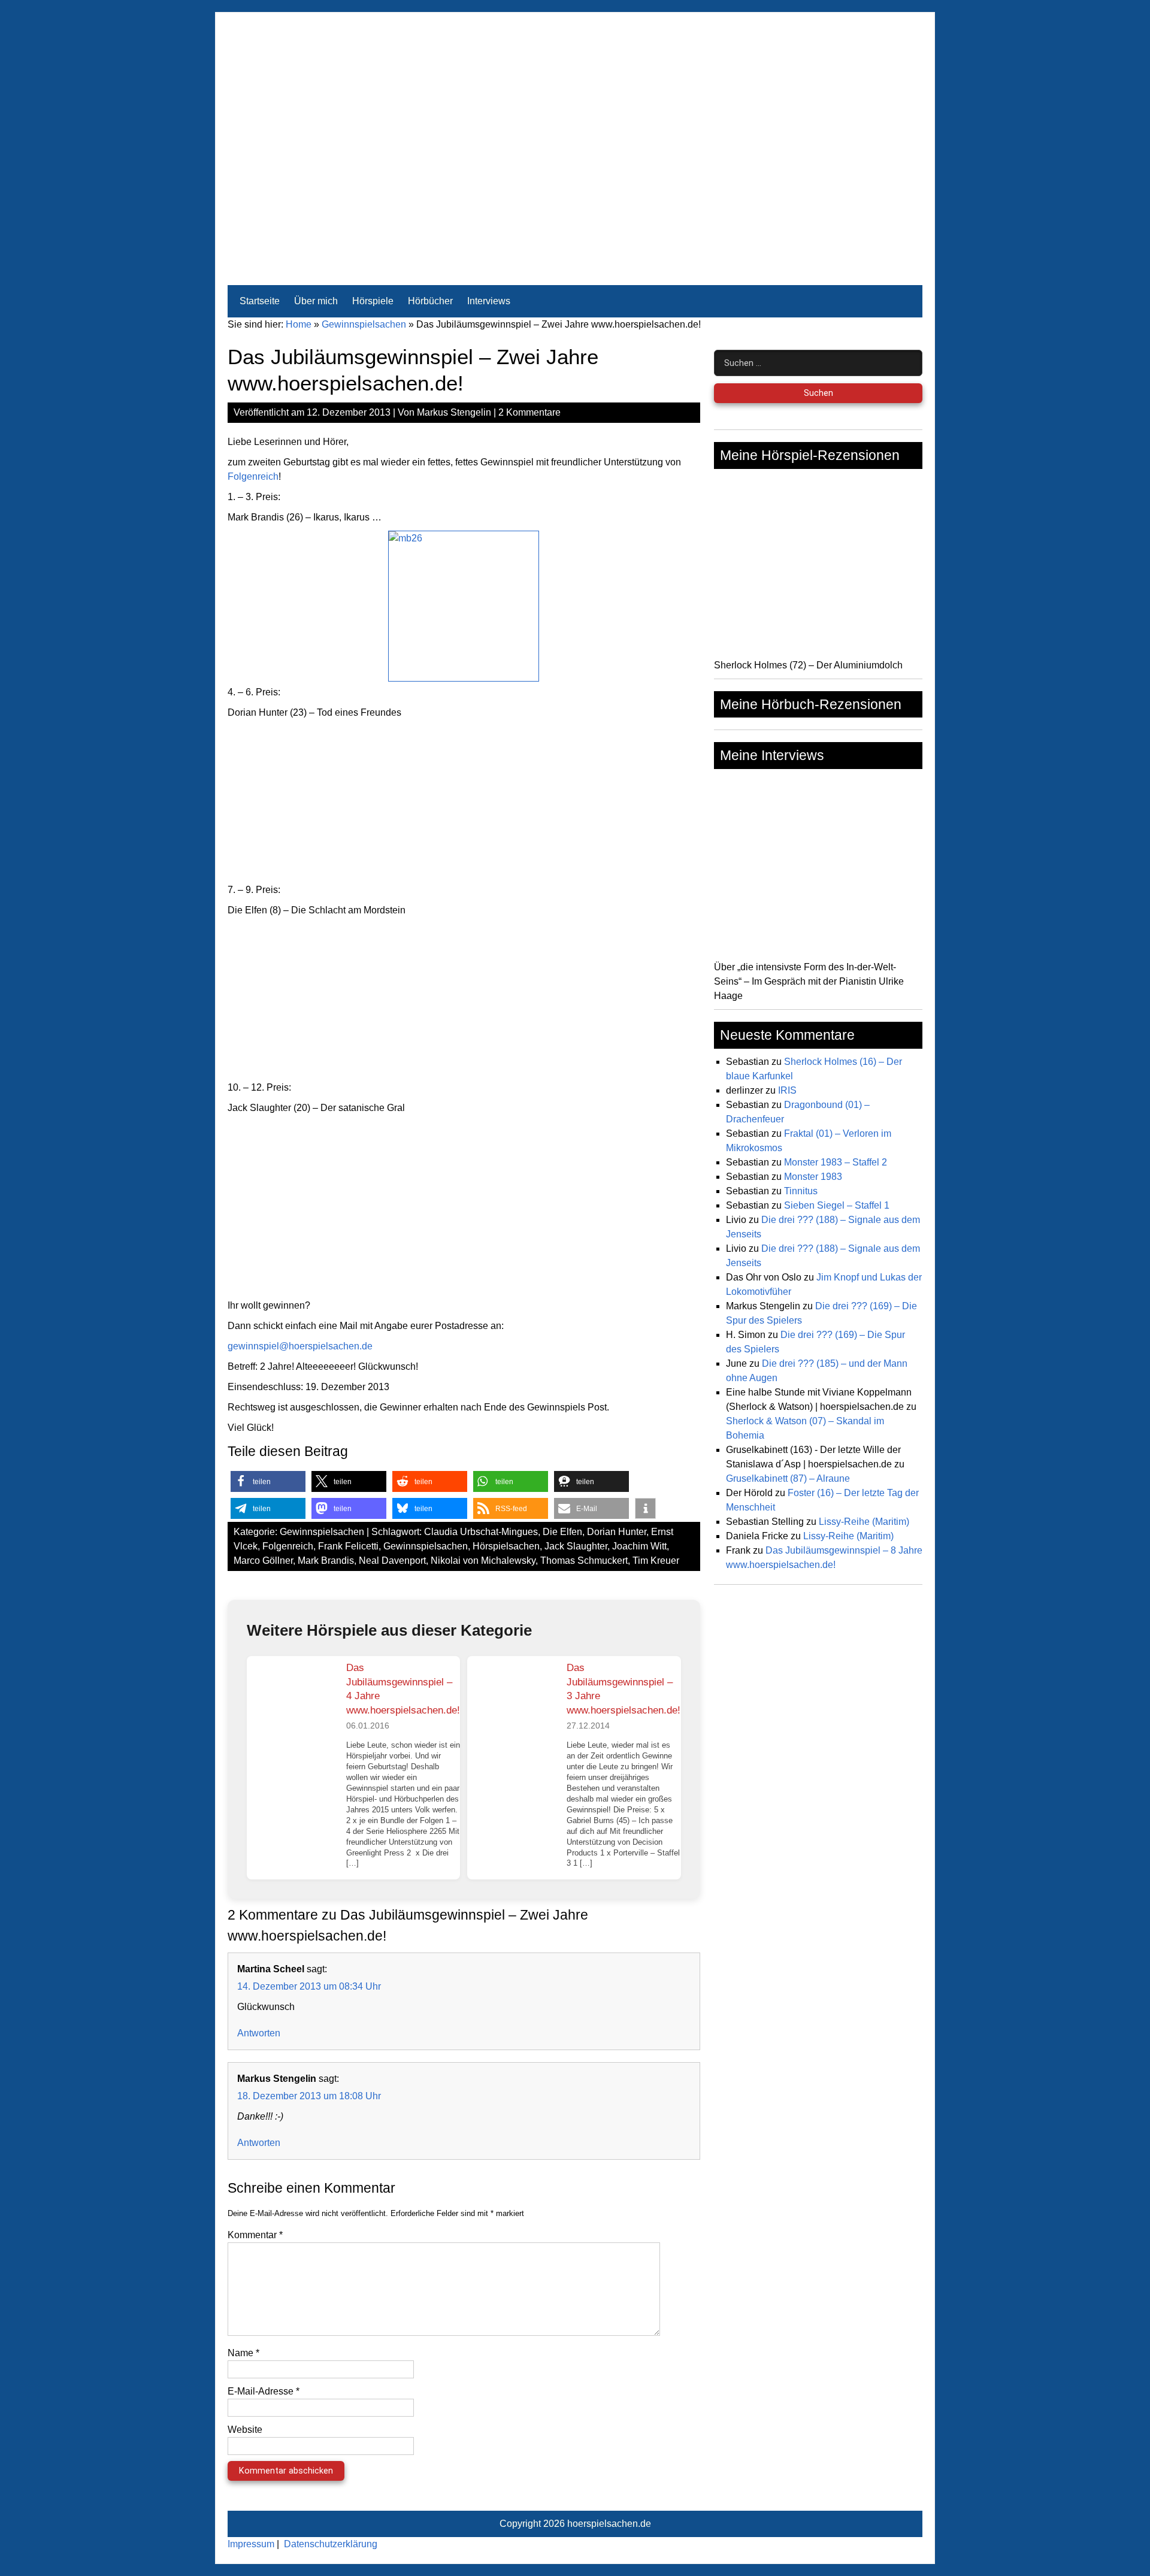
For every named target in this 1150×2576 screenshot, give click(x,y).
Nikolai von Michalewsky (483, 1561)
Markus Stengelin (454, 412)
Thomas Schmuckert (584, 1561)
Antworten (259, 2033)
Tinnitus (801, 1191)
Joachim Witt (639, 1546)
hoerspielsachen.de (609, 2524)
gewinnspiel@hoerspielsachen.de (300, 1346)
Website (245, 2430)
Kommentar (255, 2235)
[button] (268, 1481)
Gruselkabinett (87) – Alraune (788, 1478)
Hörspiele (373, 301)
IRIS (787, 1090)
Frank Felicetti (348, 1546)
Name (243, 2353)
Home (299, 324)
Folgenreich (253, 476)
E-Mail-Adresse (264, 2391)
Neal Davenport (392, 1561)
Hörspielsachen (506, 1546)
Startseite (260, 301)
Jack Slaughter (576, 1546)
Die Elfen (562, 1532)
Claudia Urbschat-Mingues (481, 1532)
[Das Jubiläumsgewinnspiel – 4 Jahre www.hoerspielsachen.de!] (292, 1701)
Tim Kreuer (656, 1561)
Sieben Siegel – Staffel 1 (837, 1205)
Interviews (489, 301)
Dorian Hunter (617, 1532)
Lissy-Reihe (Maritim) (864, 1522)
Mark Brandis (326, 1561)
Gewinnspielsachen (364, 324)
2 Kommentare (529, 412)
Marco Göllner (263, 1561)
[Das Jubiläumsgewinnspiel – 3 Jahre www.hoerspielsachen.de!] (512, 1701)
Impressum (251, 2544)
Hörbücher (430, 301)
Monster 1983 (813, 1177)
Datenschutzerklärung (331, 2544)
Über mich (316, 301)
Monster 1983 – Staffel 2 (836, 1162)
